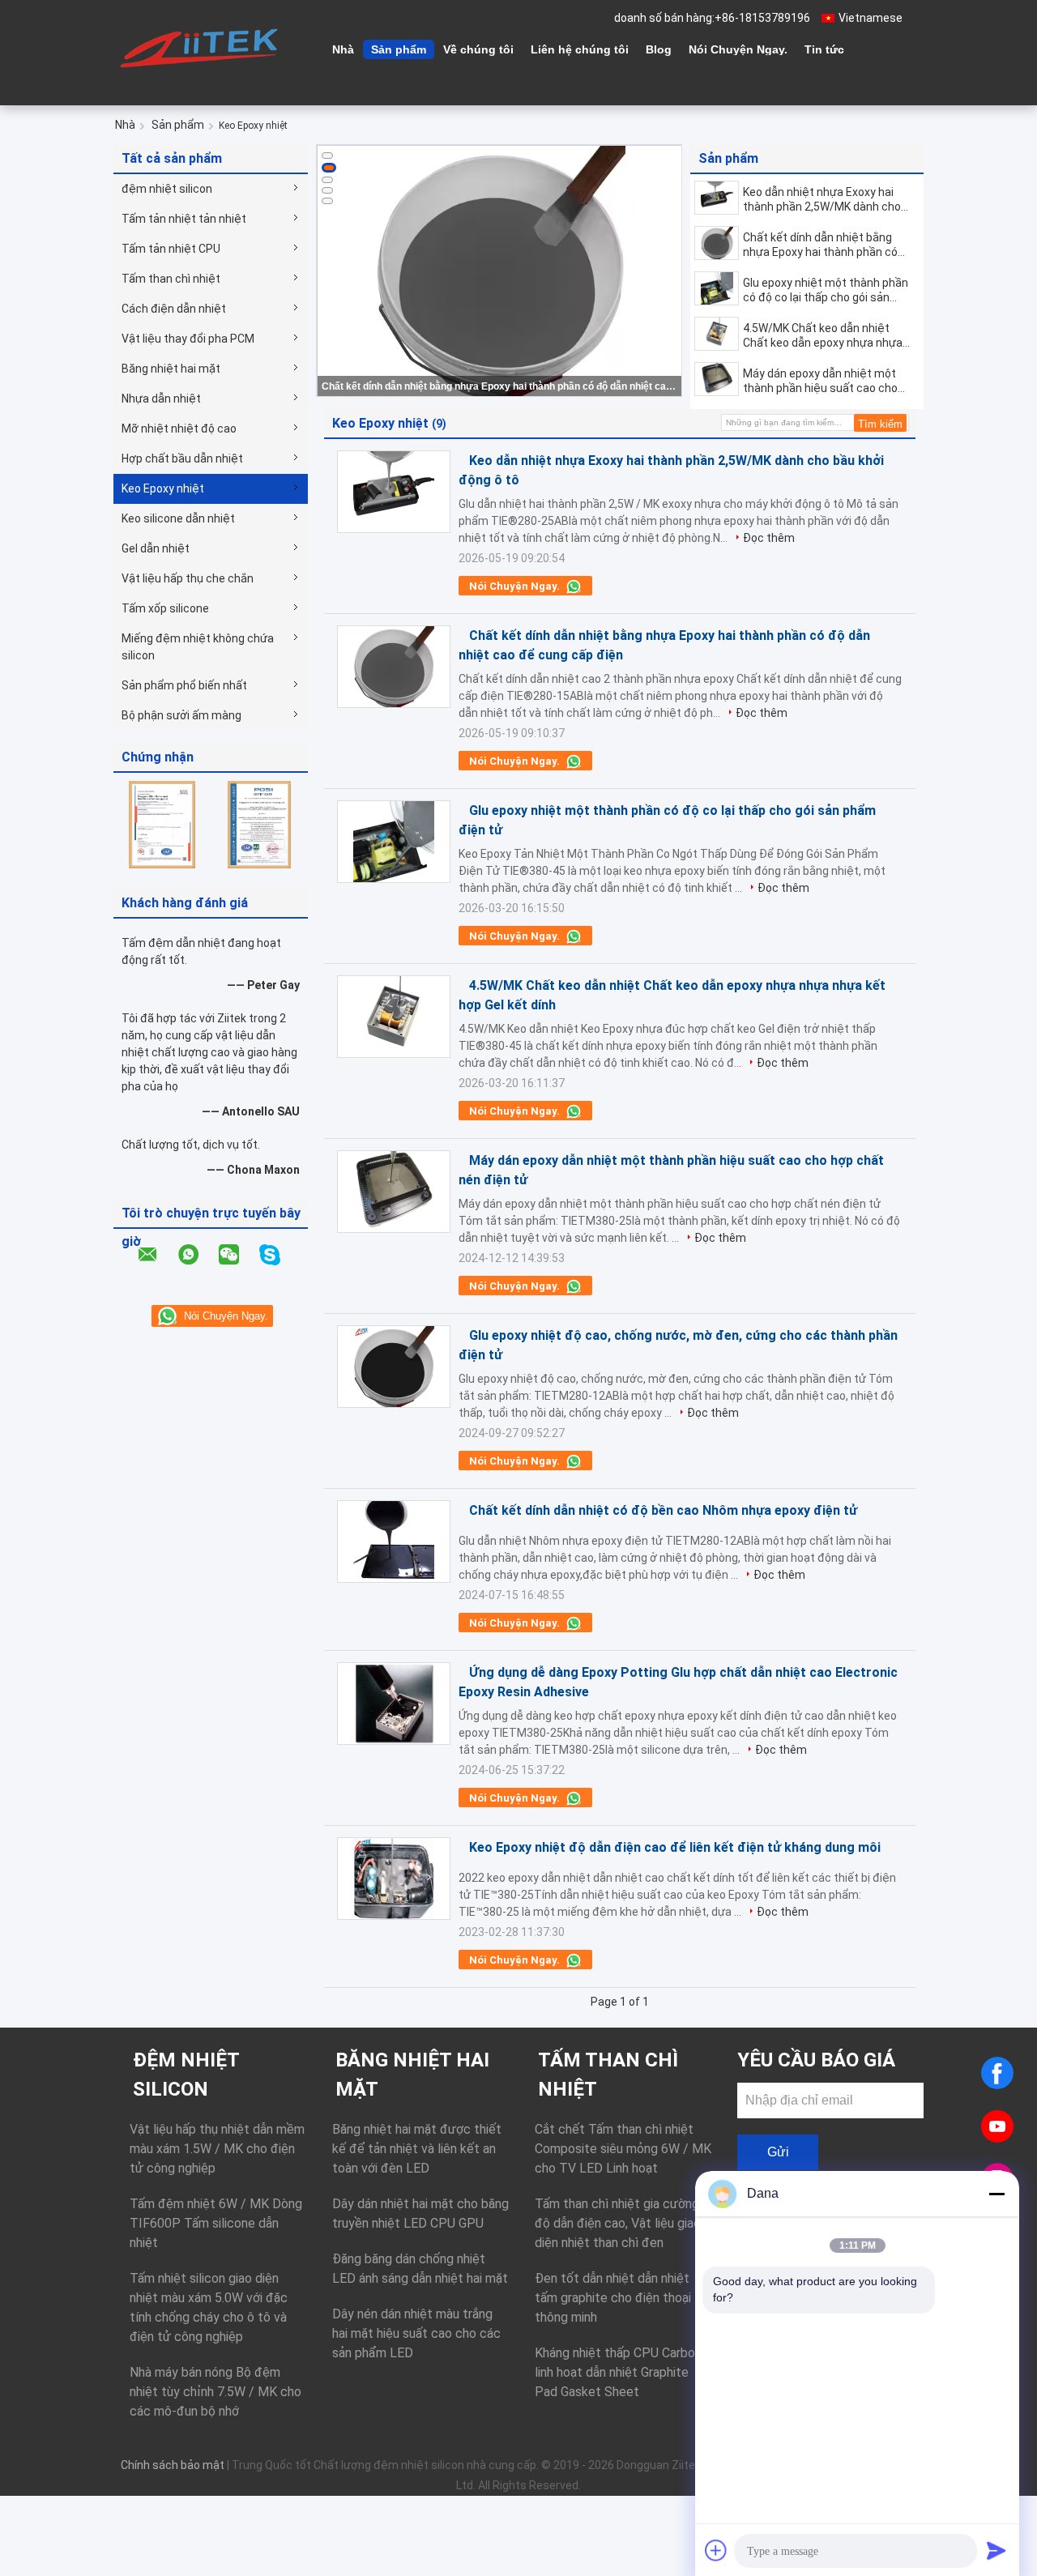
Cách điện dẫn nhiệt (174, 309)
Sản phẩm (399, 49)
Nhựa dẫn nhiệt (161, 399)
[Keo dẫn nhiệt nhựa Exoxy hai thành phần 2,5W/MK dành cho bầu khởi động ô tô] (717, 198)
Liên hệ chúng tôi (580, 49)
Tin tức (824, 49)
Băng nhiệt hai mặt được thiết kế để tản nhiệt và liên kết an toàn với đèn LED (417, 2149)
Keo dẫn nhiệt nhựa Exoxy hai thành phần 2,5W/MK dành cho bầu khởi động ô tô (822, 200)
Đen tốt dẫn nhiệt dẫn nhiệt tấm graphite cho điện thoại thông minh (613, 2298)
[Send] (996, 2550)
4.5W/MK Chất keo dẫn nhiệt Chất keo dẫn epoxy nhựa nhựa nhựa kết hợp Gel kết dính (823, 336)
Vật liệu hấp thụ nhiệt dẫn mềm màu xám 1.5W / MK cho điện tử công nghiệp (217, 2149)
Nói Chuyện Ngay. (738, 49)
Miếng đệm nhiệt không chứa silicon (198, 647)
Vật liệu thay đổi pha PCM (188, 339)
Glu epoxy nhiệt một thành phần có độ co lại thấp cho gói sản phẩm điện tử (826, 290)
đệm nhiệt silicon (167, 189)
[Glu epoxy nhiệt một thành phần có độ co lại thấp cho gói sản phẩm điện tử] (717, 288)
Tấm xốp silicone (165, 608)
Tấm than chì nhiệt (171, 279)
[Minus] (996, 2194)
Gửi (778, 2152)
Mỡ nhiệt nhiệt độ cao (179, 429)
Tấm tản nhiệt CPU (171, 249)
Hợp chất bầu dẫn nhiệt (182, 458)
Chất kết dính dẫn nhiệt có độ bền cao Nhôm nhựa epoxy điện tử (663, 1510)
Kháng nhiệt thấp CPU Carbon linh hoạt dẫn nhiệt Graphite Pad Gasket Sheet (618, 2372)
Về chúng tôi (478, 49)
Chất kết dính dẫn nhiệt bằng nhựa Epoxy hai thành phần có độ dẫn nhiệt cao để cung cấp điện (501, 386)
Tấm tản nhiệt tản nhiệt (184, 219)
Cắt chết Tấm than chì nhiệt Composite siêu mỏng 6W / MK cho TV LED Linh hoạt (623, 2149)
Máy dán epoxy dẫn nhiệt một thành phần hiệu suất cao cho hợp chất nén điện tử (820, 381)
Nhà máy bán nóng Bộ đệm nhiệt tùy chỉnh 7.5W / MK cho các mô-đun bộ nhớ (216, 2392)
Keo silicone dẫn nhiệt (178, 518)
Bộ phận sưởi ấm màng (181, 715)
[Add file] (716, 2550)
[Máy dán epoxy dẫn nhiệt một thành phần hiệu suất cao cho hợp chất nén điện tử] (717, 379)
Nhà (343, 49)
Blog (659, 49)
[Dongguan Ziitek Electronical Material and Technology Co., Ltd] (203, 48)
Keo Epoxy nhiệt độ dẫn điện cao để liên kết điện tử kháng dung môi (675, 1847)
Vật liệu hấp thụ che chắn (188, 578)
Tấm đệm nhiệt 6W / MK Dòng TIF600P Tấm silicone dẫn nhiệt (216, 2223)
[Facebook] (997, 2073)
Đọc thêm (769, 538)
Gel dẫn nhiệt (156, 548)
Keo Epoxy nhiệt (163, 488)
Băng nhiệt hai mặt (171, 369)
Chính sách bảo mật (173, 2465)
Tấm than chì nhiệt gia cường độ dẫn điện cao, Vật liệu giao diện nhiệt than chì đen (618, 2223)
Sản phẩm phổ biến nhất (184, 685)
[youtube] (997, 2126)
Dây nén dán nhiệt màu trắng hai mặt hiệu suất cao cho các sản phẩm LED (416, 2333)
